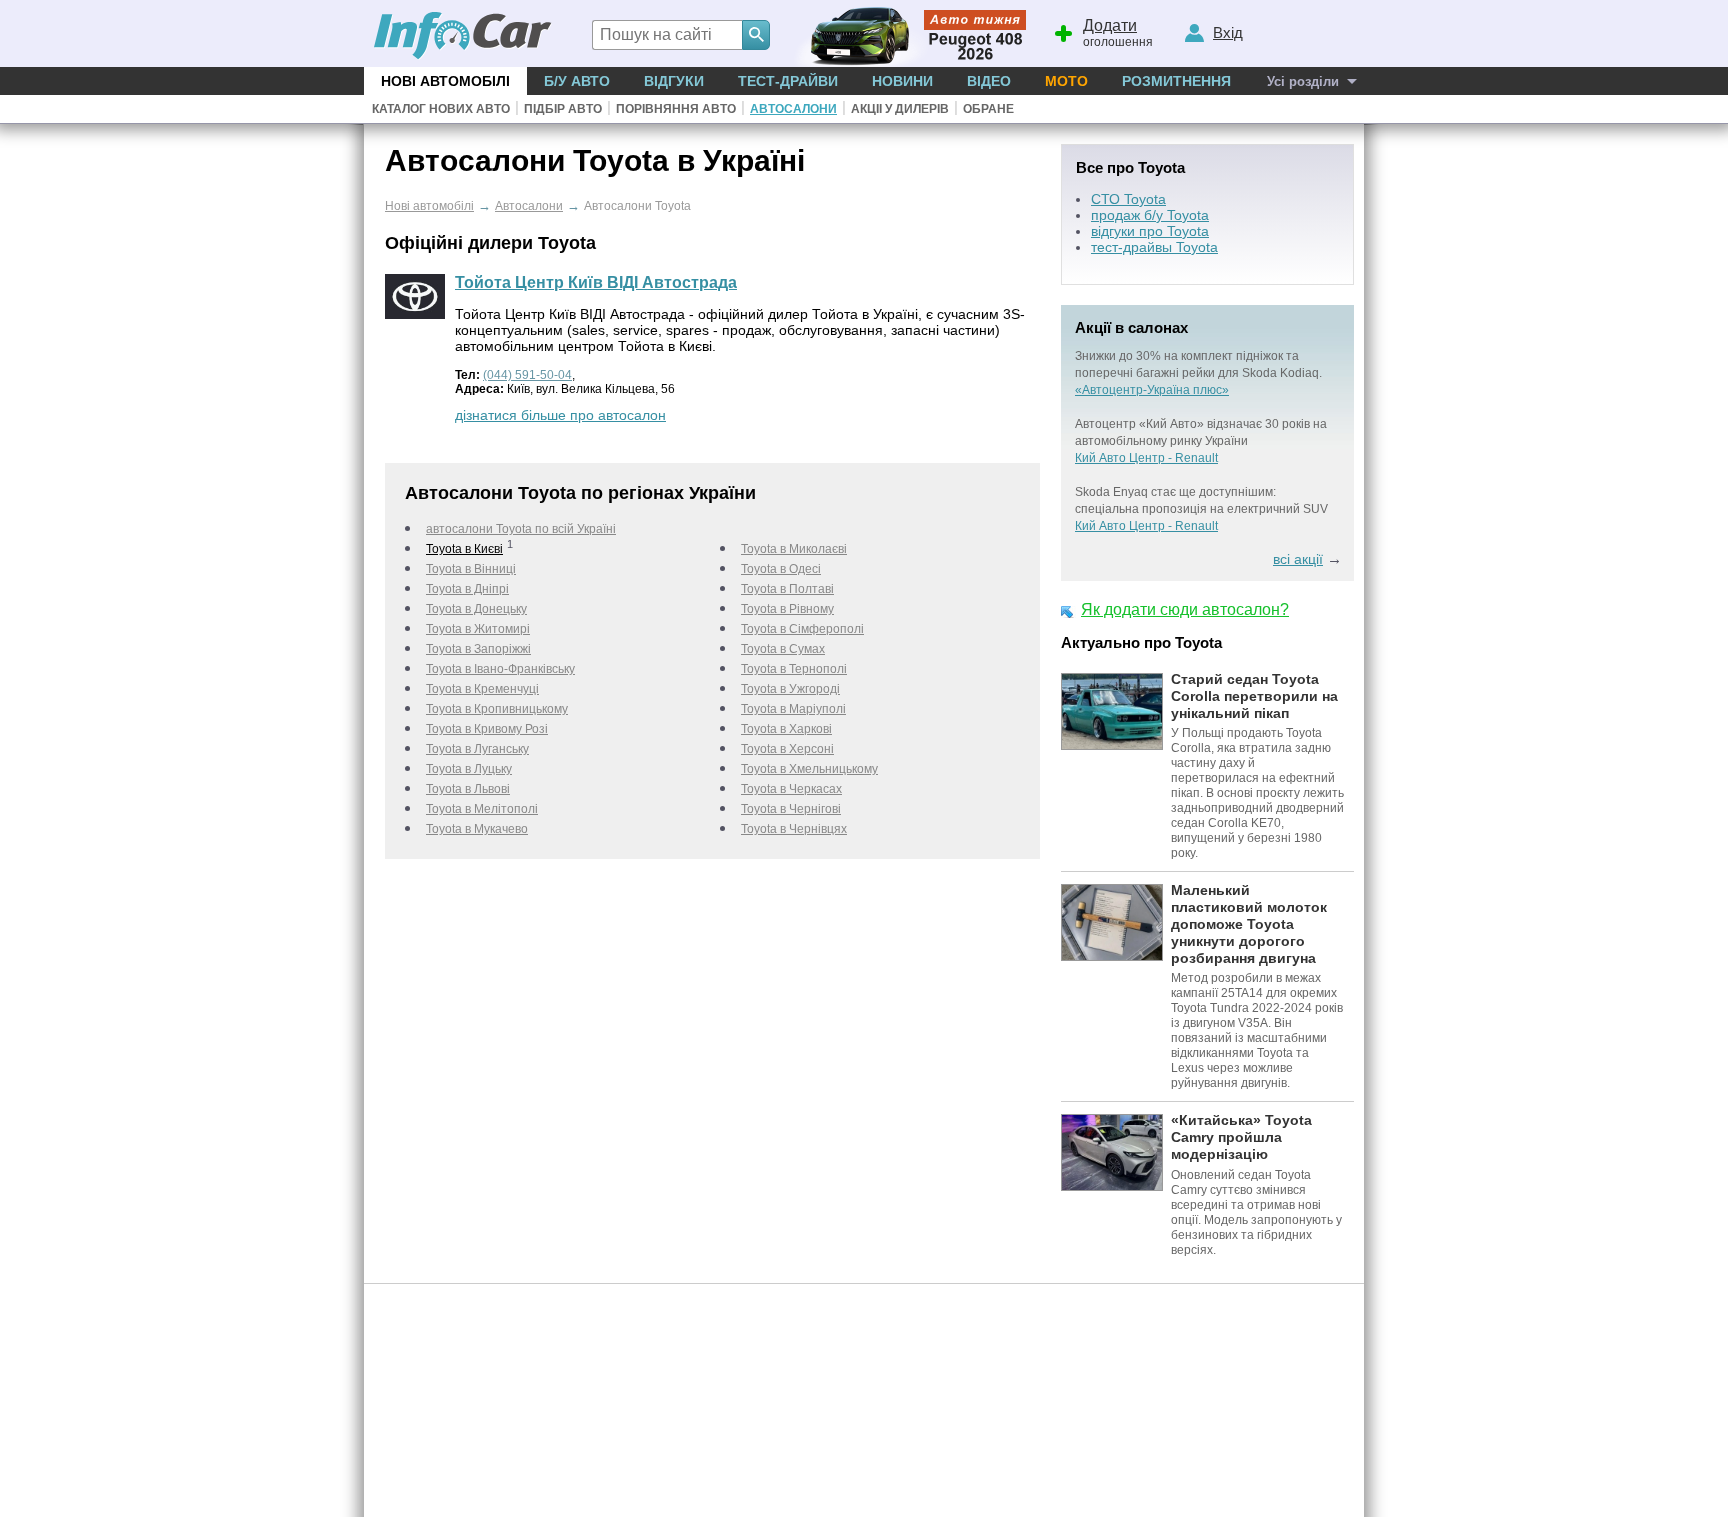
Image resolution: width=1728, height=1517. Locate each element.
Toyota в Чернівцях (794, 829)
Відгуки (674, 81)
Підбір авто (563, 109)
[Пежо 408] (906, 33)
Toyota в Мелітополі (482, 809)
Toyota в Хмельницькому (809, 769)
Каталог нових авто (441, 109)
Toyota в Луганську (477, 749)
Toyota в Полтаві (787, 589)
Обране (988, 109)
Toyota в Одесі (781, 569)
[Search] (756, 35)
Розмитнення (1176, 81)
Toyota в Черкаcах (791, 789)
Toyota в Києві (464, 549)
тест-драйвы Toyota (1154, 247)
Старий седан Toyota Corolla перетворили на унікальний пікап (1254, 696)
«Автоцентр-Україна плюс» (1152, 390)
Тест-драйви (788, 81)
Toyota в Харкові (786, 729)
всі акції (1298, 559)
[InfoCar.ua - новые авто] (463, 36)
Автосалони (793, 109)
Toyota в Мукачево (477, 829)
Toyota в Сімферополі (802, 629)
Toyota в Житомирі (478, 629)
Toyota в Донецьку (476, 609)
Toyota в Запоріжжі (478, 649)
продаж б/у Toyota (1150, 215)
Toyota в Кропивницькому (497, 709)
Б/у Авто (577, 81)
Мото (1066, 81)
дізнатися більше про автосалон (560, 415)
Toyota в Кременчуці (482, 689)
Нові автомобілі (445, 81)
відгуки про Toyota (1150, 231)
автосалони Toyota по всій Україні (521, 529)
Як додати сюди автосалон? (1185, 609)
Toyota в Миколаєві (794, 549)
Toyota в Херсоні (787, 749)
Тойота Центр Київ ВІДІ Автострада (596, 282)
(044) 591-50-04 (527, 375)
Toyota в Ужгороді (790, 689)
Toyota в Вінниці (471, 569)
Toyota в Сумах (783, 649)
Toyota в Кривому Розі (487, 729)
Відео (989, 81)
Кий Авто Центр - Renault (1146, 458)
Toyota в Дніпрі (467, 589)
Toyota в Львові (468, 789)
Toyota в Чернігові (791, 809)
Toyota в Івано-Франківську (500, 669)
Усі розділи (1303, 81)
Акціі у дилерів (900, 109)
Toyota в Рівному (787, 609)
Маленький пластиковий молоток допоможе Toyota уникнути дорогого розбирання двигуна (1249, 923)
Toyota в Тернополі (794, 669)
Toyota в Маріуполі (793, 709)
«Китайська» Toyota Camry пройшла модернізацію (1241, 1137)
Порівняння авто (676, 109)
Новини (902, 81)
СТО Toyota (1128, 199)
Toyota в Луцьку (469, 769)
